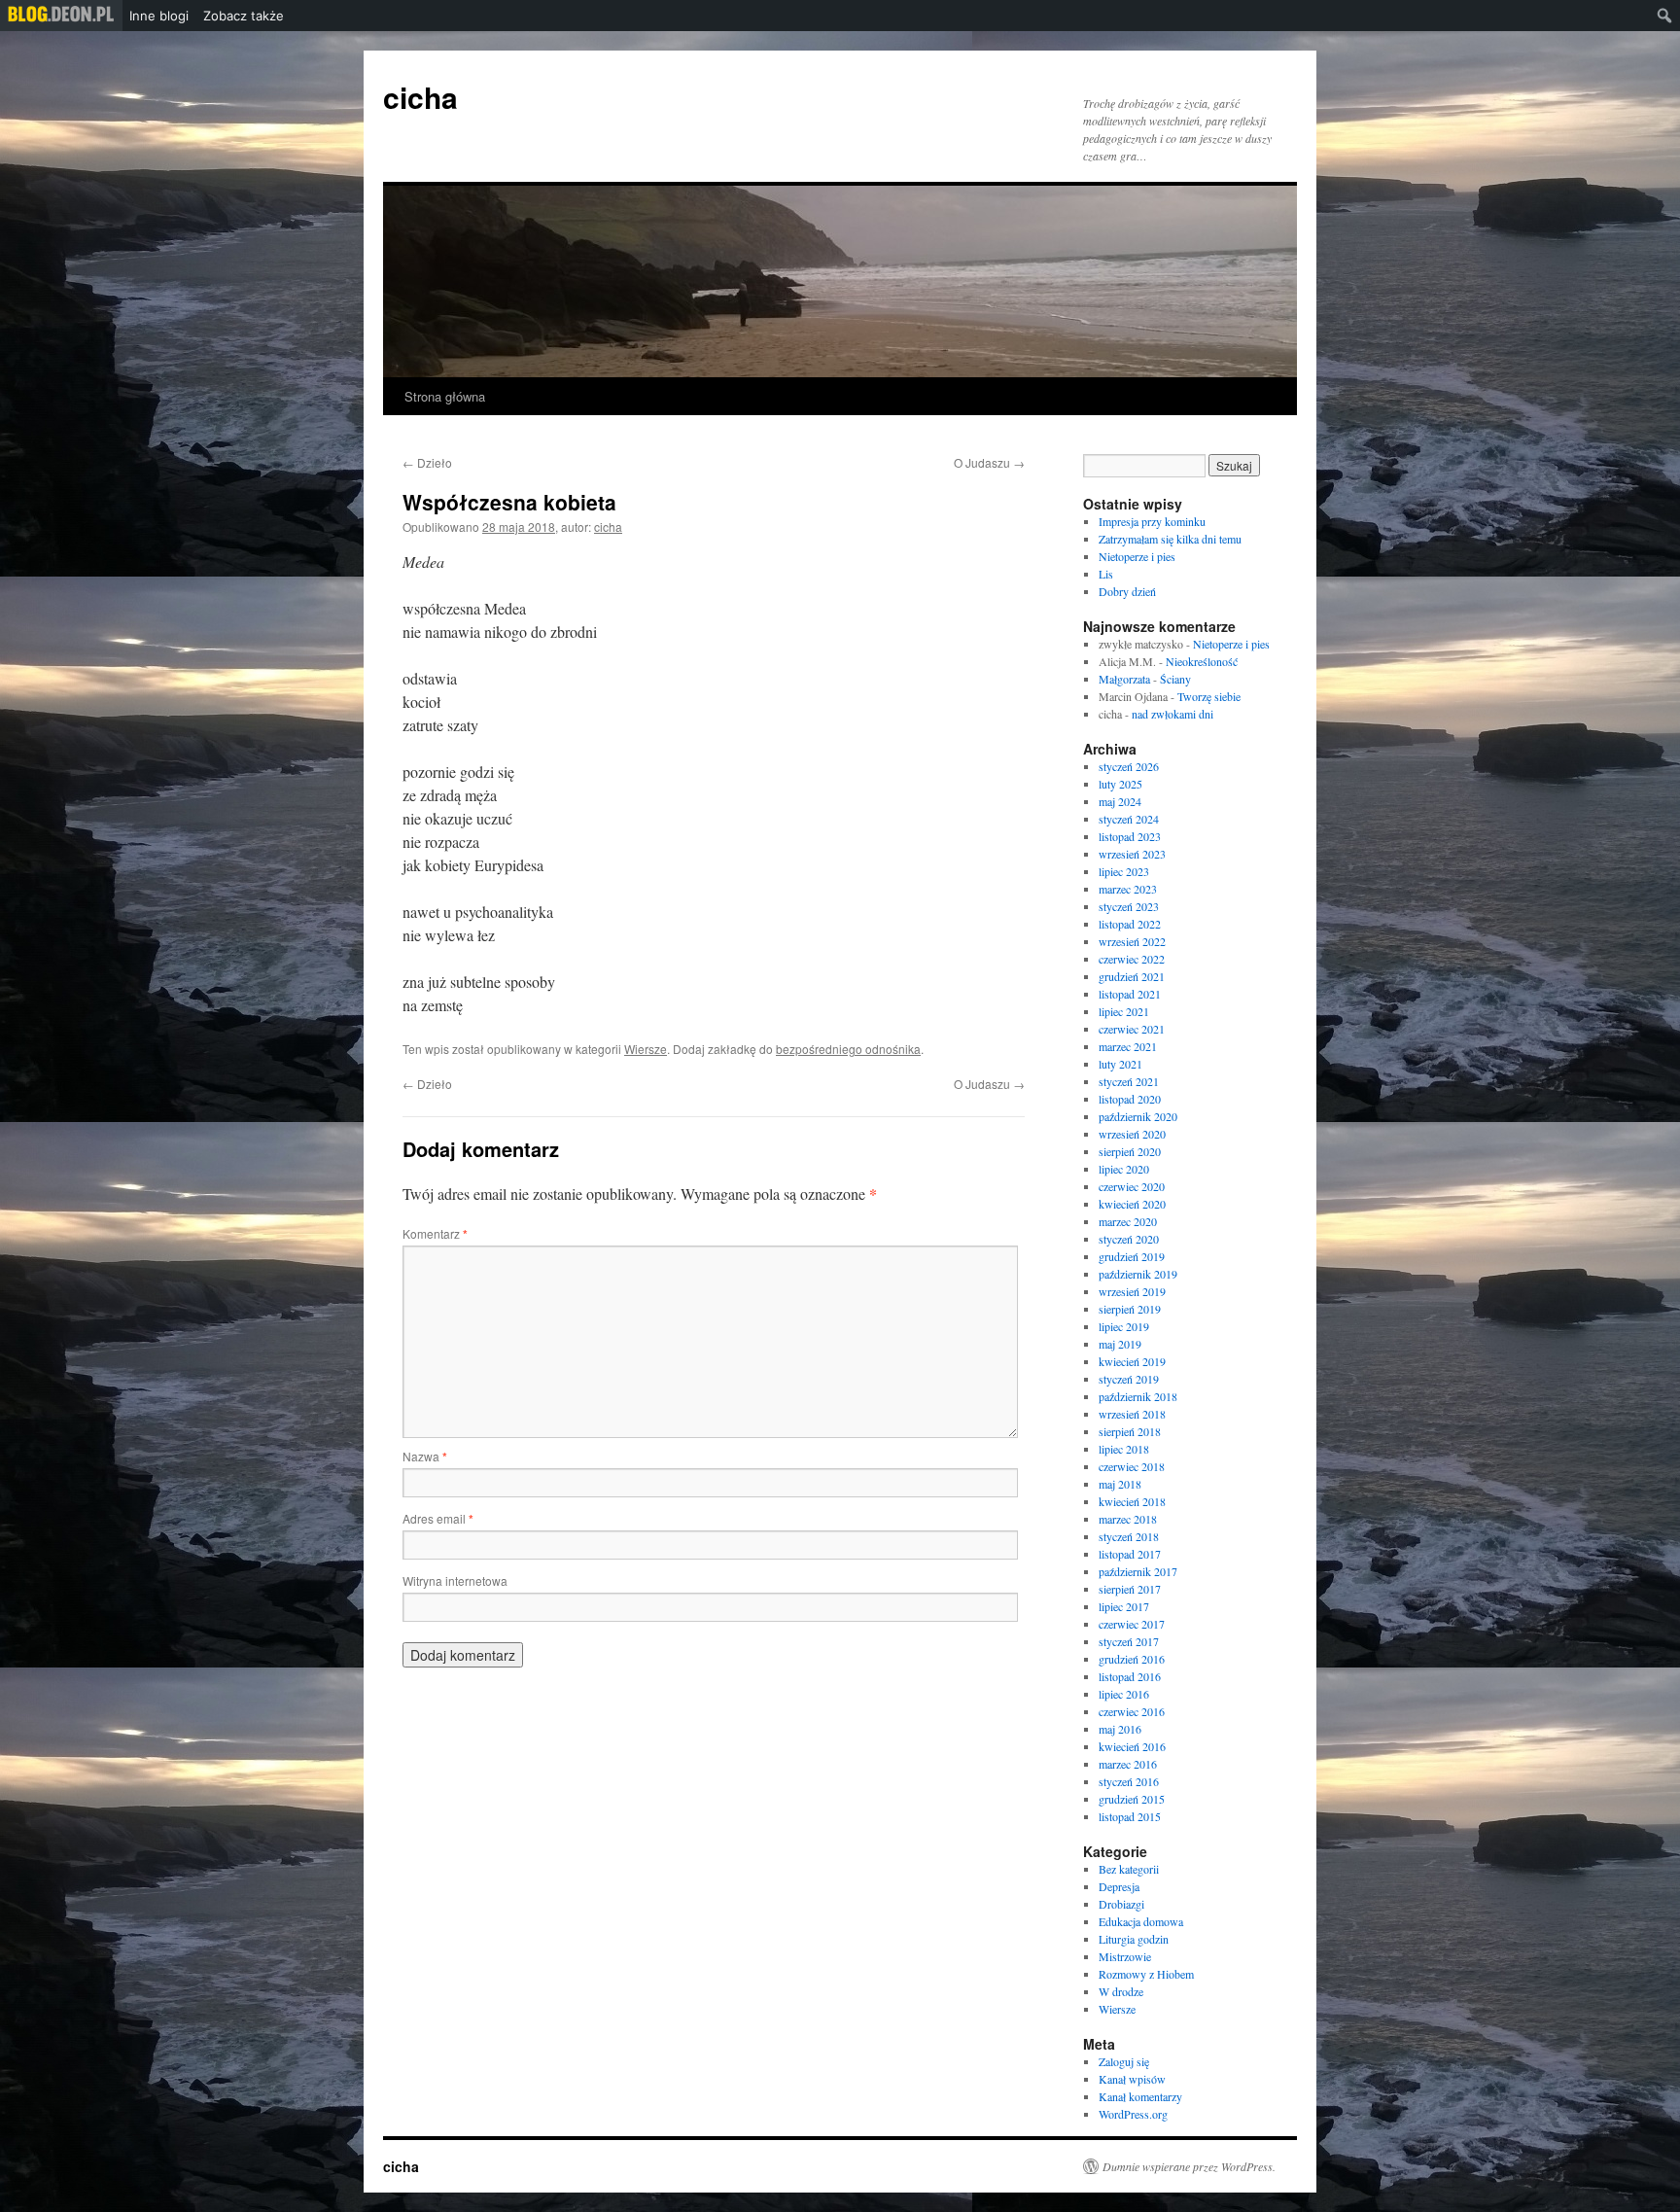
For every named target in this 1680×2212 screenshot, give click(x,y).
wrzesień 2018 (1132, 1414)
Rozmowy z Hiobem (1146, 1974)
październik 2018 (1138, 1396)
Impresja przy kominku (1152, 521)
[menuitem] (61, 16)
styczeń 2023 (1129, 906)
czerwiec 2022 (1132, 959)
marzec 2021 (1128, 1046)
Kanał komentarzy (1140, 2096)
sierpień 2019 (1130, 1309)
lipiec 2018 (1124, 1449)
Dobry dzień (1127, 591)
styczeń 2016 (1129, 1781)
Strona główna (445, 396)
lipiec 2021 (1124, 1011)
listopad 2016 (1130, 1676)
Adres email (438, 1518)
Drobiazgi (1121, 1904)
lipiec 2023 (1124, 871)
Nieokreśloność (1202, 661)
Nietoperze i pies (1137, 556)
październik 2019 (1138, 1274)
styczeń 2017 (1129, 1641)
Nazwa (425, 1456)
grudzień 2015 (1132, 1799)
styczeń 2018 (1129, 1536)
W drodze (1121, 1991)
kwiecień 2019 (1132, 1361)
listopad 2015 (1130, 1816)
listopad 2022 (1130, 924)
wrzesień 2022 (1132, 941)
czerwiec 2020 (1132, 1186)
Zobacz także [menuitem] (244, 16)
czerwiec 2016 (1132, 1711)
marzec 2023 (1128, 889)
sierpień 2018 (1130, 1431)
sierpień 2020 (1130, 1151)
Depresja (1119, 1886)
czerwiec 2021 (1132, 1029)
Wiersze (646, 1049)
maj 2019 (1120, 1344)
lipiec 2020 (1124, 1169)
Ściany (1175, 679)
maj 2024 (1120, 801)
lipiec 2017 (1124, 1606)
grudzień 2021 (1132, 976)
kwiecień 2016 (1132, 1746)
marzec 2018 (1128, 1519)
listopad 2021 (1130, 994)
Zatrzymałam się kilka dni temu (1170, 539)
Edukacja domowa (1141, 1921)
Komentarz (435, 1233)
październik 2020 (1138, 1116)
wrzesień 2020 (1132, 1134)
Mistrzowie (1125, 1956)
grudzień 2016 (1132, 1659)
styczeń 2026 (1129, 766)
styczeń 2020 (1129, 1239)
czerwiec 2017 (1132, 1624)
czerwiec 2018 (1132, 1466)
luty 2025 (1120, 784)
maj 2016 (1120, 1729)
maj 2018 (1120, 1484)
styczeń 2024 (1129, 819)
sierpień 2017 (1130, 1589)
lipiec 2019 (1124, 1326)
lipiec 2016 (1124, 1694)
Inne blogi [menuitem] (159, 16)
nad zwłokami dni (1172, 714)
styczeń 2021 (1129, 1081)
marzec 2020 (1128, 1221)
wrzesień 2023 (1132, 854)
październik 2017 (1138, 1571)
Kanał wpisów (1132, 2079)
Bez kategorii (1129, 1869)
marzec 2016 (1128, 1764)
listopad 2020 (1130, 1099)
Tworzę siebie (1209, 696)
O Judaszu (989, 462)
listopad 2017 (1130, 1554)
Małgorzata (1124, 679)
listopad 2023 (1130, 836)
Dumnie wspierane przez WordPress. (1189, 2166)
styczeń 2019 (1129, 1379)
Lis (1106, 574)
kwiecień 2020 (1132, 1204)
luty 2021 (1120, 1064)
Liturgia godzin (1134, 1939)
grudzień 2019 (1132, 1256)
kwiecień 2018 (1132, 1501)
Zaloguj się (1124, 2061)
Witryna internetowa (455, 1580)
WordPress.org (1133, 2114)
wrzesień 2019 (1132, 1291)
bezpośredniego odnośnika (848, 1049)
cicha (420, 97)
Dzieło (427, 462)
